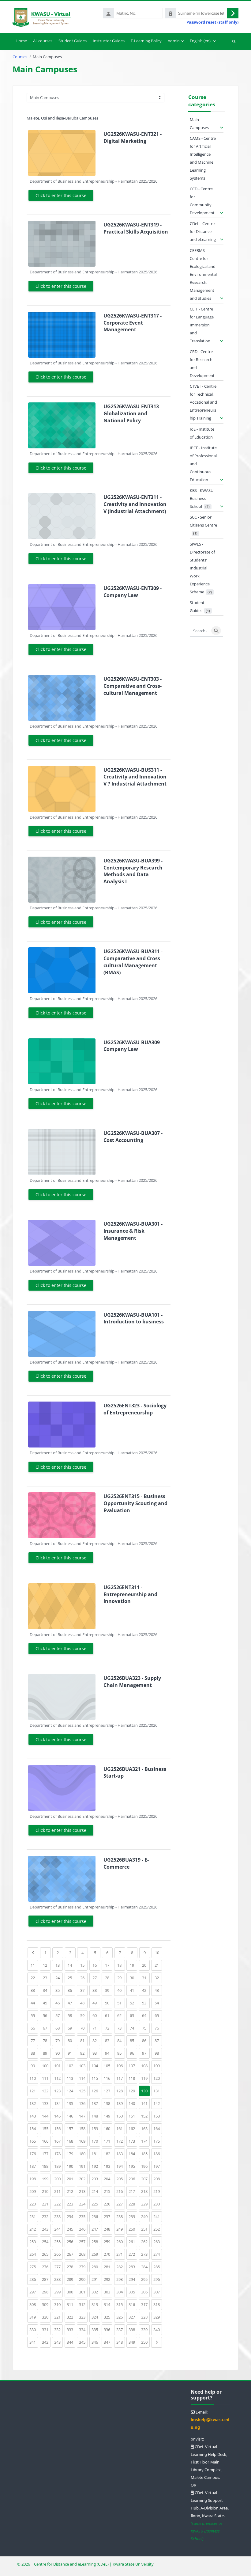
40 (121, 1990)
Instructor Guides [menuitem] (109, 41)
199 (46, 2179)
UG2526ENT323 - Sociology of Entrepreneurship (135, 1409)
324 (96, 2317)
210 (46, 2191)
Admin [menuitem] (174, 41)
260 (121, 2241)
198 (34, 2179)
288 (58, 2279)
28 (109, 1978)
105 (108, 2066)
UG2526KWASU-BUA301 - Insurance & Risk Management (133, 1231)
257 (83, 2241)
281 (108, 2267)
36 (71, 1990)
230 (158, 2204)
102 (71, 2066)
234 (71, 2216)
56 (47, 2015)
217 (133, 2191)
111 (46, 2078)
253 (34, 2241)
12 (47, 1965)
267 (71, 2254)
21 (158, 1965)
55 (34, 2015)
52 (133, 2003)
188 (46, 2166)
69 (71, 2028)
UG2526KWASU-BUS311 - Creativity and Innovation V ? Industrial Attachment (135, 777)
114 (83, 2078)
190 (71, 2166)
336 (108, 2329)
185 (145, 2154)
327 (133, 2317)
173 (133, 2141)
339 (145, 2329)
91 (71, 2053)
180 (83, 2154)
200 (58, 2179)
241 (158, 2216)
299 (58, 2292)
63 (133, 2015)
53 (146, 2003)
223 (71, 2204)
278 (71, 2267)
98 (158, 2053)
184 (133, 2154)
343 (58, 2342)
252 (158, 2229)
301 (83, 2292)
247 (96, 2229)
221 (46, 2204)
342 (46, 2342)
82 (96, 2040)
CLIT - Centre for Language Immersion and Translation (202, 325)
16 (96, 1965)
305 (133, 2292)
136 (83, 2103)
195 (133, 2166)
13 (59, 1965)
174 (145, 2141)
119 (145, 2078)
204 (108, 2179)
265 (46, 2254)
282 (121, 2267)
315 (121, 2304)
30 (133, 1978)
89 (47, 2053)
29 (121, 1978)
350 (145, 2342)
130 (144, 2091)
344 (71, 2342)
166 (46, 2141)
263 (158, 2241)
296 (158, 2279)
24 (59, 1978)
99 (34, 2066)
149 (108, 2116)
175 (158, 2141)
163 (145, 2128)
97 (146, 2053)
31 (146, 1978)
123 (58, 2091)
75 (146, 2028)
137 (96, 2103)
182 (108, 2154)
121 (34, 2091)
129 (133, 2091)
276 (46, 2267)
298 (46, 2292)
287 (46, 2279)
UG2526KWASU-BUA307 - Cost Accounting (133, 1137)
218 (145, 2191)
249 (121, 2229)
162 (133, 2128)
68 (59, 2028)
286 (34, 2279)
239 (133, 2216)
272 (133, 2254)
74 (133, 2028)
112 (58, 2078)
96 (133, 2053)
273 (145, 2254)
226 (108, 2204)
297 (34, 2292)
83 (109, 2040)
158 (83, 2128)
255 (58, 2241)
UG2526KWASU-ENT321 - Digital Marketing (133, 137)
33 (34, 1990)
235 (83, 2216)
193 (108, 2166)
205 (121, 2179)
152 (145, 2116)
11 (34, 1965)
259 (108, 2241)
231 (34, 2216)
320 (46, 2317)
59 (84, 2015)
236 (96, 2216)
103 (83, 2066)
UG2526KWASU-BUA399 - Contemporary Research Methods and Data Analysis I (133, 871)
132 (34, 2103)
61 (109, 2015)
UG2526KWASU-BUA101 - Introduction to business (134, 1318)
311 (71, 2304)
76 (158, 2028)
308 (34, 2304)
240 (145, 2216)
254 (46, 2241)
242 (34, 2229)
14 (71, 1965)
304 (121, 2292)
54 (158, 2003)
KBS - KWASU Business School (202, 498)
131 (158, 2091)
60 (96, 2015)
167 (58, 2141)
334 (83, 2329)
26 (84, 1978)
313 (96, 2304)
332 (58, 2329)
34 (47, 1990)
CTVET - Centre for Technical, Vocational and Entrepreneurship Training (203, 402)
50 (109, 2003)
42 (146, 1990)
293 (121, 2279)
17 (109, 1965)
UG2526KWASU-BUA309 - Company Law (133, 1046)
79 (59, 2040)
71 (96, 2028)
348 (121, 2342)
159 (96, 2128)
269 (96, 2254)
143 (34, 2116)
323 (83, 2317)
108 (145, 2066)
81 (84, 2040)
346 (96, 2342)
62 (121, 2015)
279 (83, 2267)
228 (133, 2204)
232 (46, 2216)
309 (46, 2304)
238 (121, 2216)
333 (71, 2329)
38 (96, 1990)
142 (158, 2103)
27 (96, 1978)
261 (133, 2241)
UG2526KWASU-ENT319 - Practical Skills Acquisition (136, 228)
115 (96, 2078)
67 (47, 2028)
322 (71, 2317)
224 (83, 2204)
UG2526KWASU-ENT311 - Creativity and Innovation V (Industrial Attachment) (135, 504)
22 (34, 1978)
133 (46, 2103)
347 (108, 2342)
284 (145, 2267)
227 (121, 2204)
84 (121, 2040)
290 (83, 2279)
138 (108, 2103)
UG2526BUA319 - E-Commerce (126, 1863)
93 (96, 2053)
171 (108, 2141)
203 (96, 2179)
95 (121, 2053)
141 (145, 2103)
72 (109, 2028)
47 (71, 2003)
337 (121, 2329)
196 (145, 2166)
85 (133, 2040)
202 (83, 2179)
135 (71, 2103)
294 (133, 2279)
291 (96, 2279)
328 (145, 2317)
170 (96, 2141)
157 (71, 2128)
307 (158, 2292)
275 (34, 2267)
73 (121, 2028)
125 (83, 2091)
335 (96, 2329)
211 (58, 2191)
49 (96, 2003)
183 (121, 2154)
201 (71, 2179)
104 (96, 2066)
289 (71, 2279)
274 (158, 2254)
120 (158, 2078)
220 (34, 2204)
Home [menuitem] (21, 41)
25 (71, 1978)
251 (145, 2229)
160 (108, 2128)
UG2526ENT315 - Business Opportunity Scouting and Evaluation (135, 1503)
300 (71, 2292)
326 (121, 2317)
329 (158, 2317)
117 (121, 2078)
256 (71, 2241)
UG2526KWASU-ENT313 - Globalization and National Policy (133, 413)
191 (83, 2166)
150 (121, 2116)
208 (158, 2179)
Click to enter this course (61, 195)
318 (158, 2304)
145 (58, 2116)
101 (58, 2066)
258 (96, 2241)
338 (133, 2329)
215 (108, 2191)
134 (58, 2103)
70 (84, 2028)
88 (34, 2053)
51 (121, 2003)
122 (46, 2091)
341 (34, 2342)
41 (133, 1990)
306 (145, 2292)
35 (59, 1990)
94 (109, 2053)
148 (96, 2116)
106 (121, 2066)
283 (133, 2267)
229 (145, 2204)
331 (46, 2329)
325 (108, 2317)
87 (158, 2040)
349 (133, 2342)
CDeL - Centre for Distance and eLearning (203, 231)
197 (158, 2166)
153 (158, 2116)
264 (34, 2254)
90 (59, 2053)
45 (47, 2003)
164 (158, 2128)
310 (58, 2304)
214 (96, 2191)
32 (158, 1978)
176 (34, 2154)
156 (58, 2128)
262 (145, 2241)
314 (108, 2304)
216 (121, 2191)
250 (133, 2229)
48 (84, 2003)
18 (121, 1965)
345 (83, 2342)
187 (34, 2166)
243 (46, 2229)
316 (133, 2304)
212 (71, 2191)
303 (108, 2292)
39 (109, 1990)
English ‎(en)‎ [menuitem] (200, 41)
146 (71, 2116)
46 (59, 2003)
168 (71, 2141)
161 (121, 2128)
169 (83, 2141)
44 (34, 2003)
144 (46, 2116)
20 (146, 1965)
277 (58, 2267)
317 (145, 2304)
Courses (20, 57)
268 (83, 2254)
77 (34, 2040)
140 (133, 2103)
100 (46, 2066)
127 (108, 2091)
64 (146, 2015)
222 (58, 2204)
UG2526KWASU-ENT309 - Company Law (133, 592)
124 (71, 2091)
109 (158, 2066)
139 (121, 2103)
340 (158, 2329)
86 (146, 2040)
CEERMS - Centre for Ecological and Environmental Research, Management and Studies (203, 274)
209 (34, 2191)
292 (108, 2279)
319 (34, 2317)
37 (84, 1990)
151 (133, 2116)
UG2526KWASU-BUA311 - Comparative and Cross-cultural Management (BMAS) (133, 962)
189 (58, 2166)
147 (83, 2116)
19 (133, 1965)
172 (121, 2141)
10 (159, 1952)
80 (71, 2040)
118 (133, 2078)
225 (96, 2204)
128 (121, 2091)
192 (96, 2166)
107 (133, 2066)
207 (145, 2179)
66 (34, 2028)
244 (58, 2229)
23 (47, 1978)
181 (96, 2154)
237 (108, 2216)
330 (34, 2329)
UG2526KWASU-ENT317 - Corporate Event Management (133, 323)
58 (71, 2015)
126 (96, 2091)
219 (158, 2191)
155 (46, 2128)
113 (71, 2078)
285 (158, 2267)
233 (58, 2216)
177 (46, 2154)
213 (83, 2191)
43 (158, 1990)
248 (108, 2229)
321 (58, 2317)
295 (145, 2279)
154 (34, 2128)
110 (34, 2078)
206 (133, 2179)
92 (84, 2053)
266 (58, 2254)
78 (47, 2040)
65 (158, 2015)
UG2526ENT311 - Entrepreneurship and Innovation (130, 1594)
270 (108, 2254)
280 (96, 2267)
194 (121, 2166)
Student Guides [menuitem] (73, 41)
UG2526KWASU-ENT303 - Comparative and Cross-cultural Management (133, 686)
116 (108, 2078)
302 (96, 2292)
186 (158, 2154)
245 (71, 2229)
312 (83, 2304)
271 (121, 2254)
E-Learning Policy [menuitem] (146, 41)
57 (59, 2015)
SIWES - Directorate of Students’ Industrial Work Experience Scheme (202, 568)
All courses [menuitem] (43, 41)
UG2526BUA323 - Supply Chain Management (132, 1682)
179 (71, 2154)
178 (58, 2154)
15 (84, 1965)
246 (83, 2229)
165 (34, 2141)
